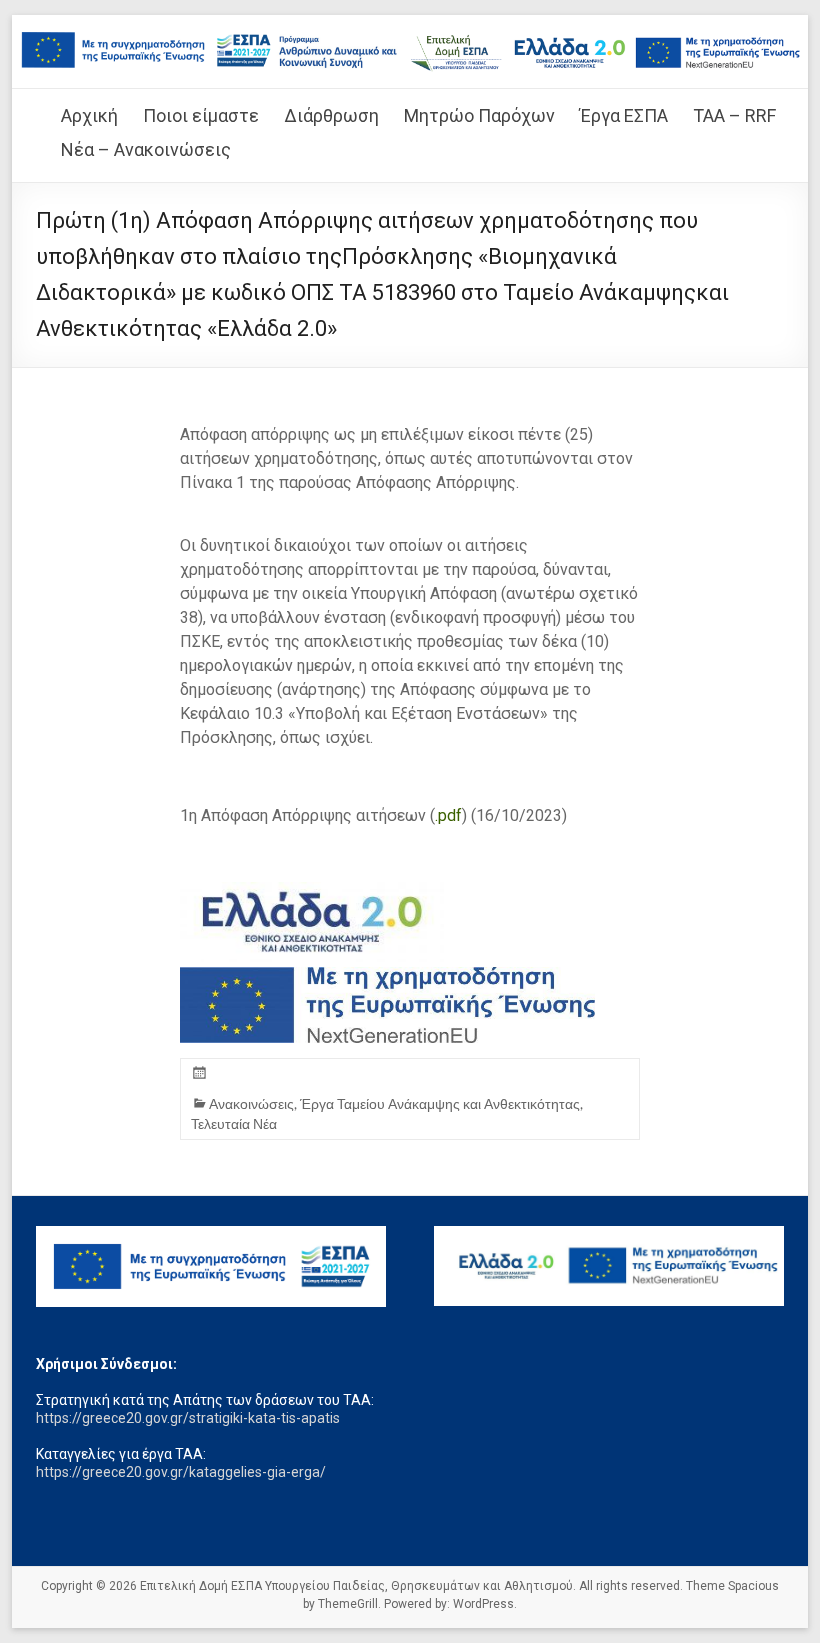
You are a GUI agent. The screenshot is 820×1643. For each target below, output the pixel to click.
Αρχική (89, 115)
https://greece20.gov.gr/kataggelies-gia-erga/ (181, 1472)
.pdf (448, 815)
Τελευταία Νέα (234, 1123)
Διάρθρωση (331, 115)
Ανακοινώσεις (251, 1103)
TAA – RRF (734, 115)
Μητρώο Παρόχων (479, 115)
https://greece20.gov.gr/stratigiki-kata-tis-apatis (188, 1418)
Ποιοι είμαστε (201, 115)
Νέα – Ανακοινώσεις (146, 149)
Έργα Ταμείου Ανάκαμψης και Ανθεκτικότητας (440, 1103)
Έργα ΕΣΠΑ (624, 115)
